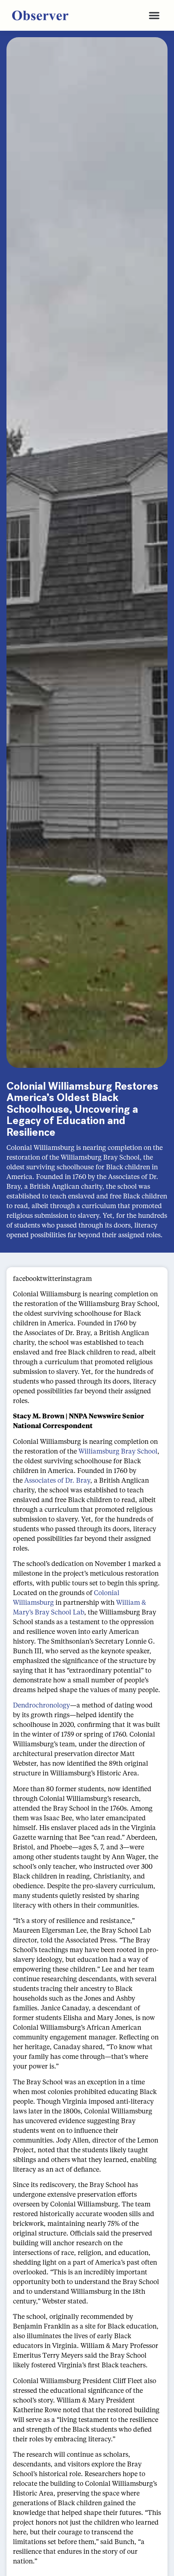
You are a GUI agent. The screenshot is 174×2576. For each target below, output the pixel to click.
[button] (154, 15)
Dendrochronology (41, 1705)
